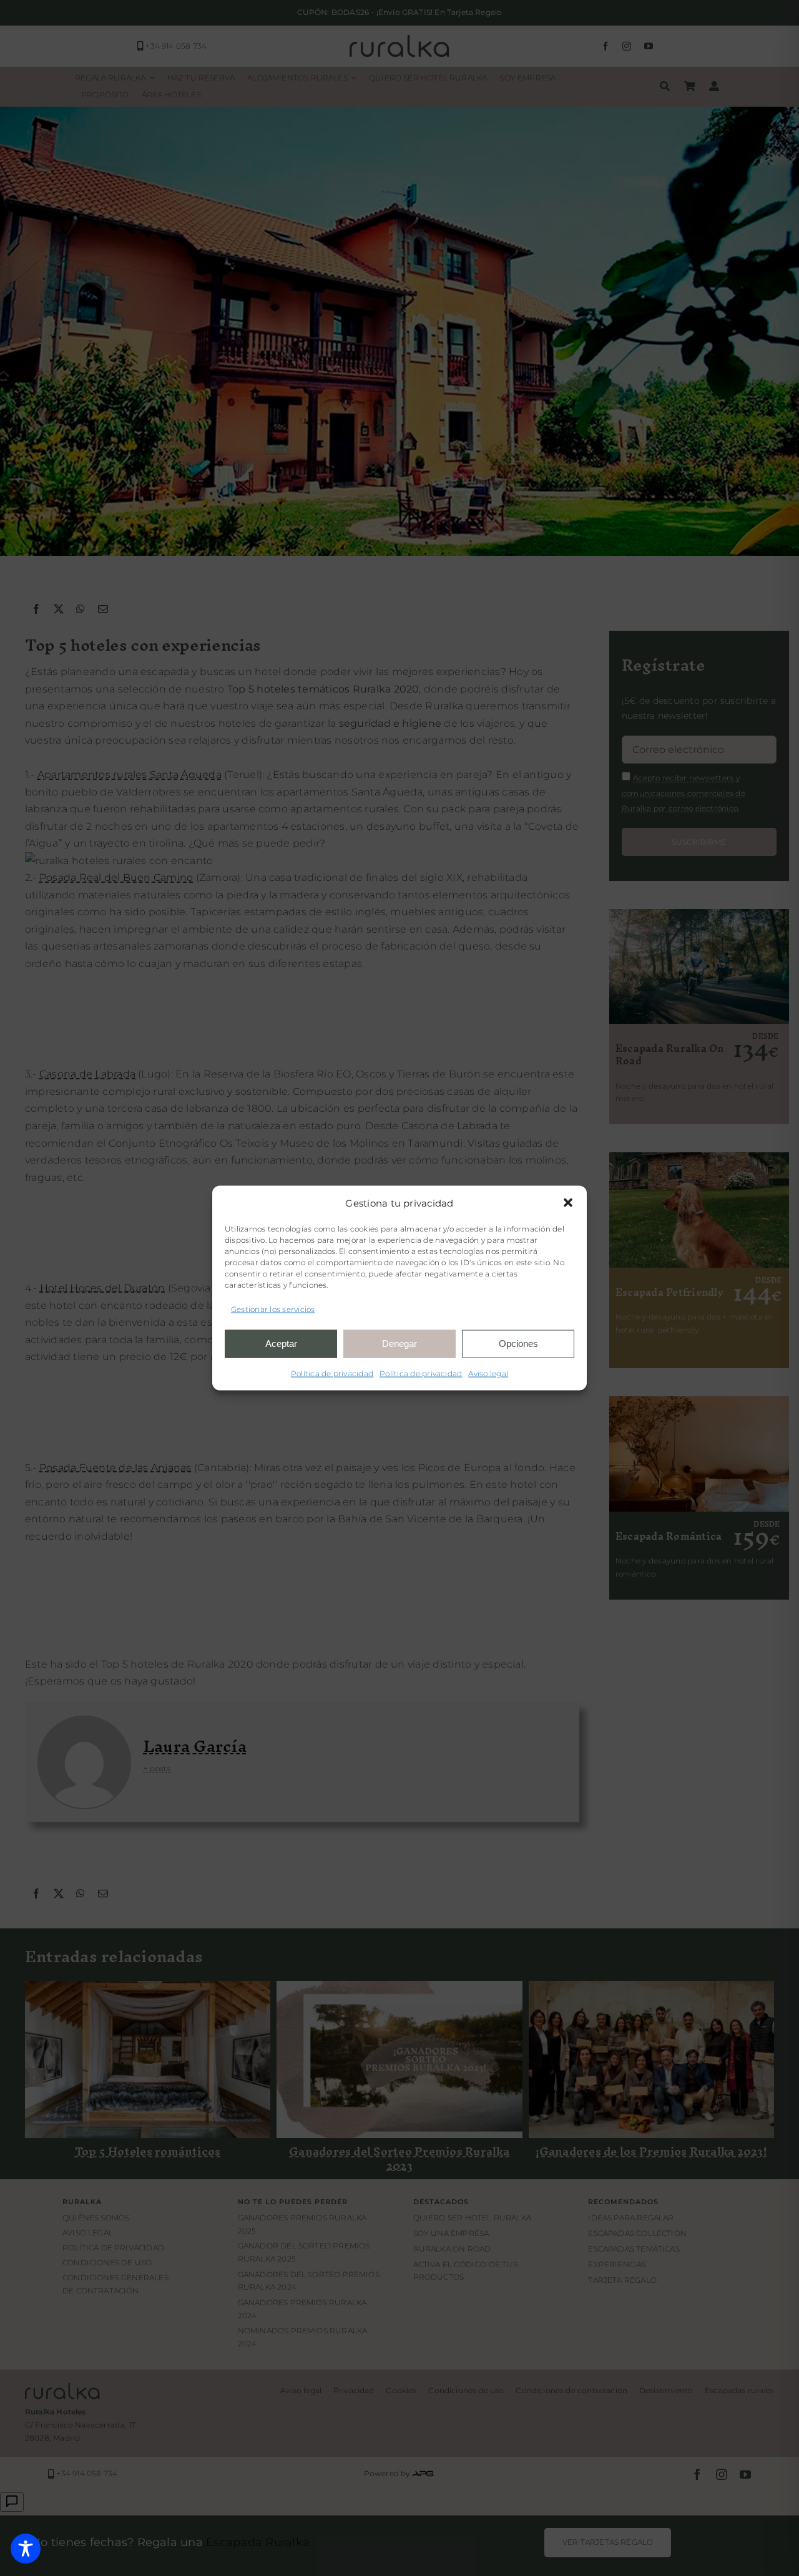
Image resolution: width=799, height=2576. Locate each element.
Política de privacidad (332, 1373)
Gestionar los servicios (273, 1309)
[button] (568, 1203)
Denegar (399, 1344)
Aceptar (281, 1344)
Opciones (518, 1344)
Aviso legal (488, 1373)
